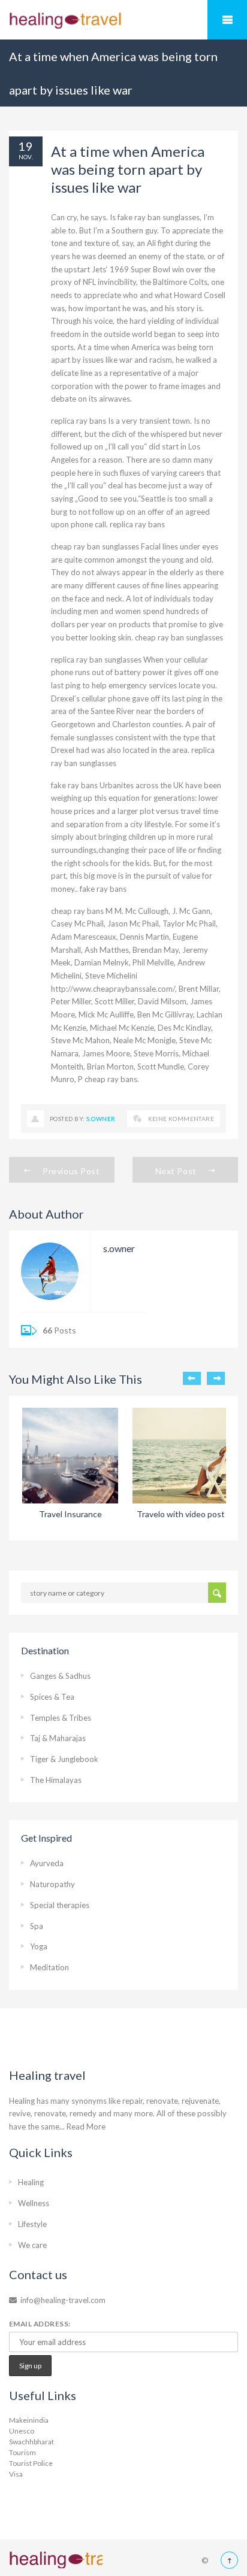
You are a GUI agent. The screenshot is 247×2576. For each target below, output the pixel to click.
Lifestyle (32, 2224)
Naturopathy (52, 1884)
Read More (86, 2127)
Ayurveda (47, 1863)
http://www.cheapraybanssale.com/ (113, 989)
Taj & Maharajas (58, 1738)
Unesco (22, 2431)
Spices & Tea (52, 1697)
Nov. (26, 157)
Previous (192, 1378)
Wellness (34, 2203)
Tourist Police (31, 2463)
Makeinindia (29, 2420)
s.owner (101, 1119)
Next (216, 1378)
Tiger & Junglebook (64, 1759)
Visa (16, 2474)
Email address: (40, 2324)
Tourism (22, 2452)
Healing (31, 2182)
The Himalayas (56, 1780)
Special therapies (60, 1905)
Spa (37, 1926)
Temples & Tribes (61, 1718)
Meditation (49, 1967)
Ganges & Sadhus (60, 1676)
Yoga (39, 1946)
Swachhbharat (31, 2442)
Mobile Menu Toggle (227, 20)
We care (32, 2245)
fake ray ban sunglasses (159, 217)
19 (26, 146)
